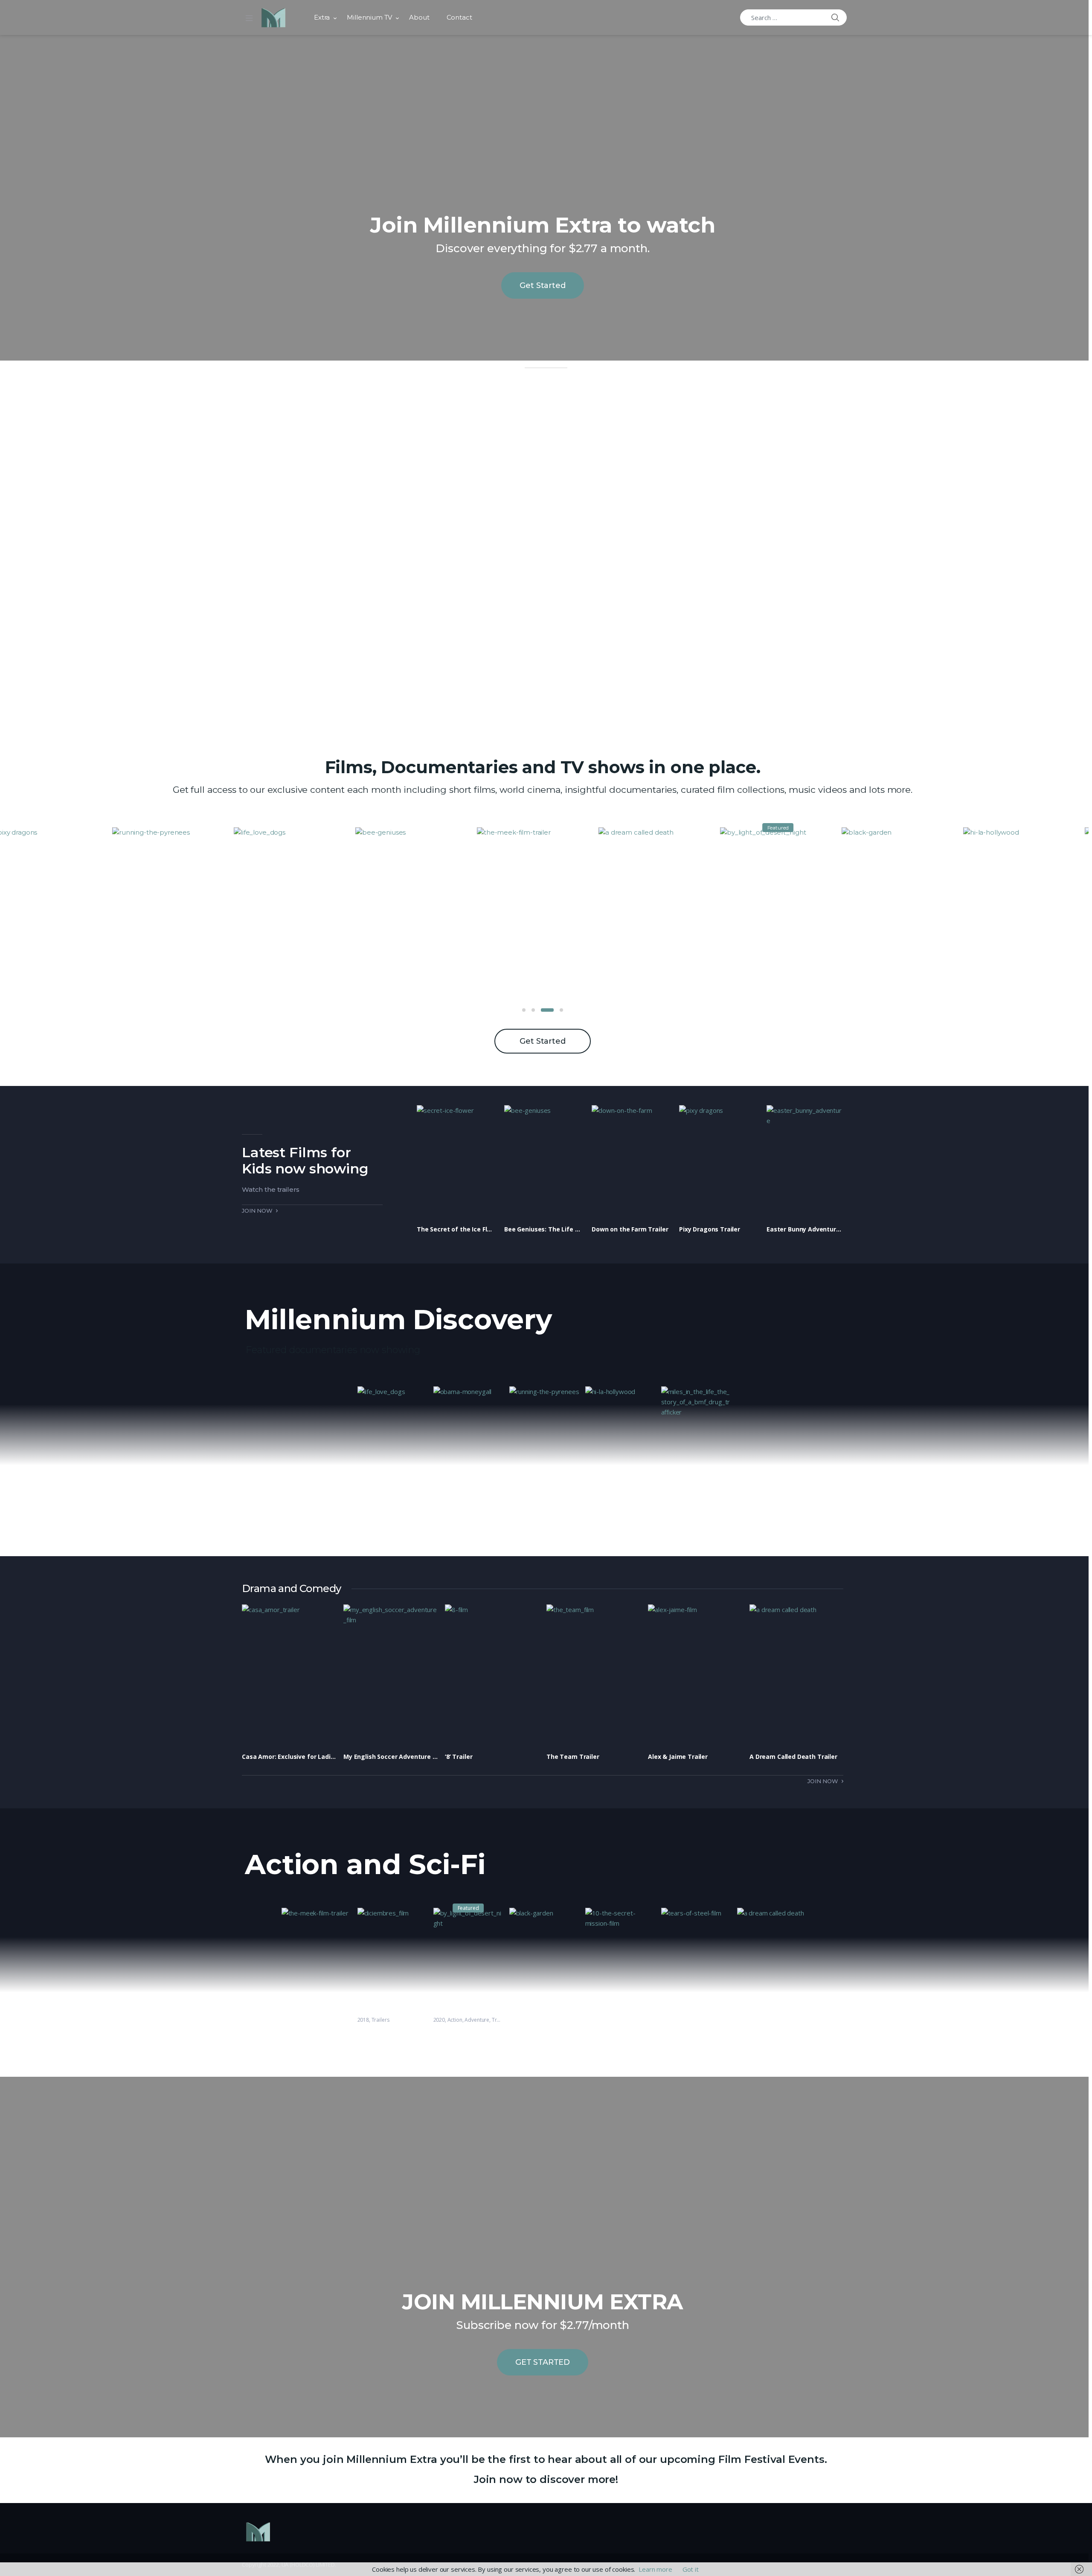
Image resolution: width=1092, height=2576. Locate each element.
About (419, 17)
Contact (459, 17)
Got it (691, 2569)
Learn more (655, 2569)
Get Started (542, 285)
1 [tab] (524, 1010)
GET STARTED (543, 2362)
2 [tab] (533, 1010)
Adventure (477, 2020)
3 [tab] (543, 1010)
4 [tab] (557, 1010)
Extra (322, 17)
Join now (257, 1211)
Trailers (380, 2020)
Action (455, 2020)
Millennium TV (369, 17)
